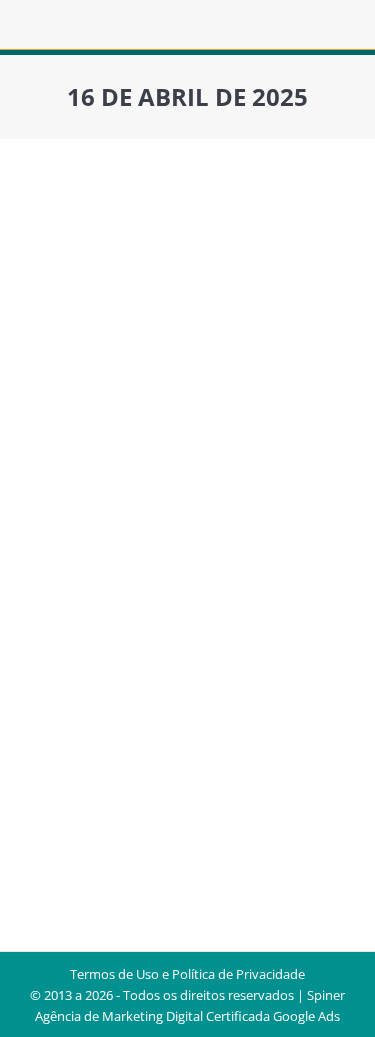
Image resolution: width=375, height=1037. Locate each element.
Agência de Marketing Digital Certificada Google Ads (187, 1016)
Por (249, 509)
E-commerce (82, 509)
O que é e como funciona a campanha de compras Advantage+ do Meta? (159, 446)
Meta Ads (153, 509)
